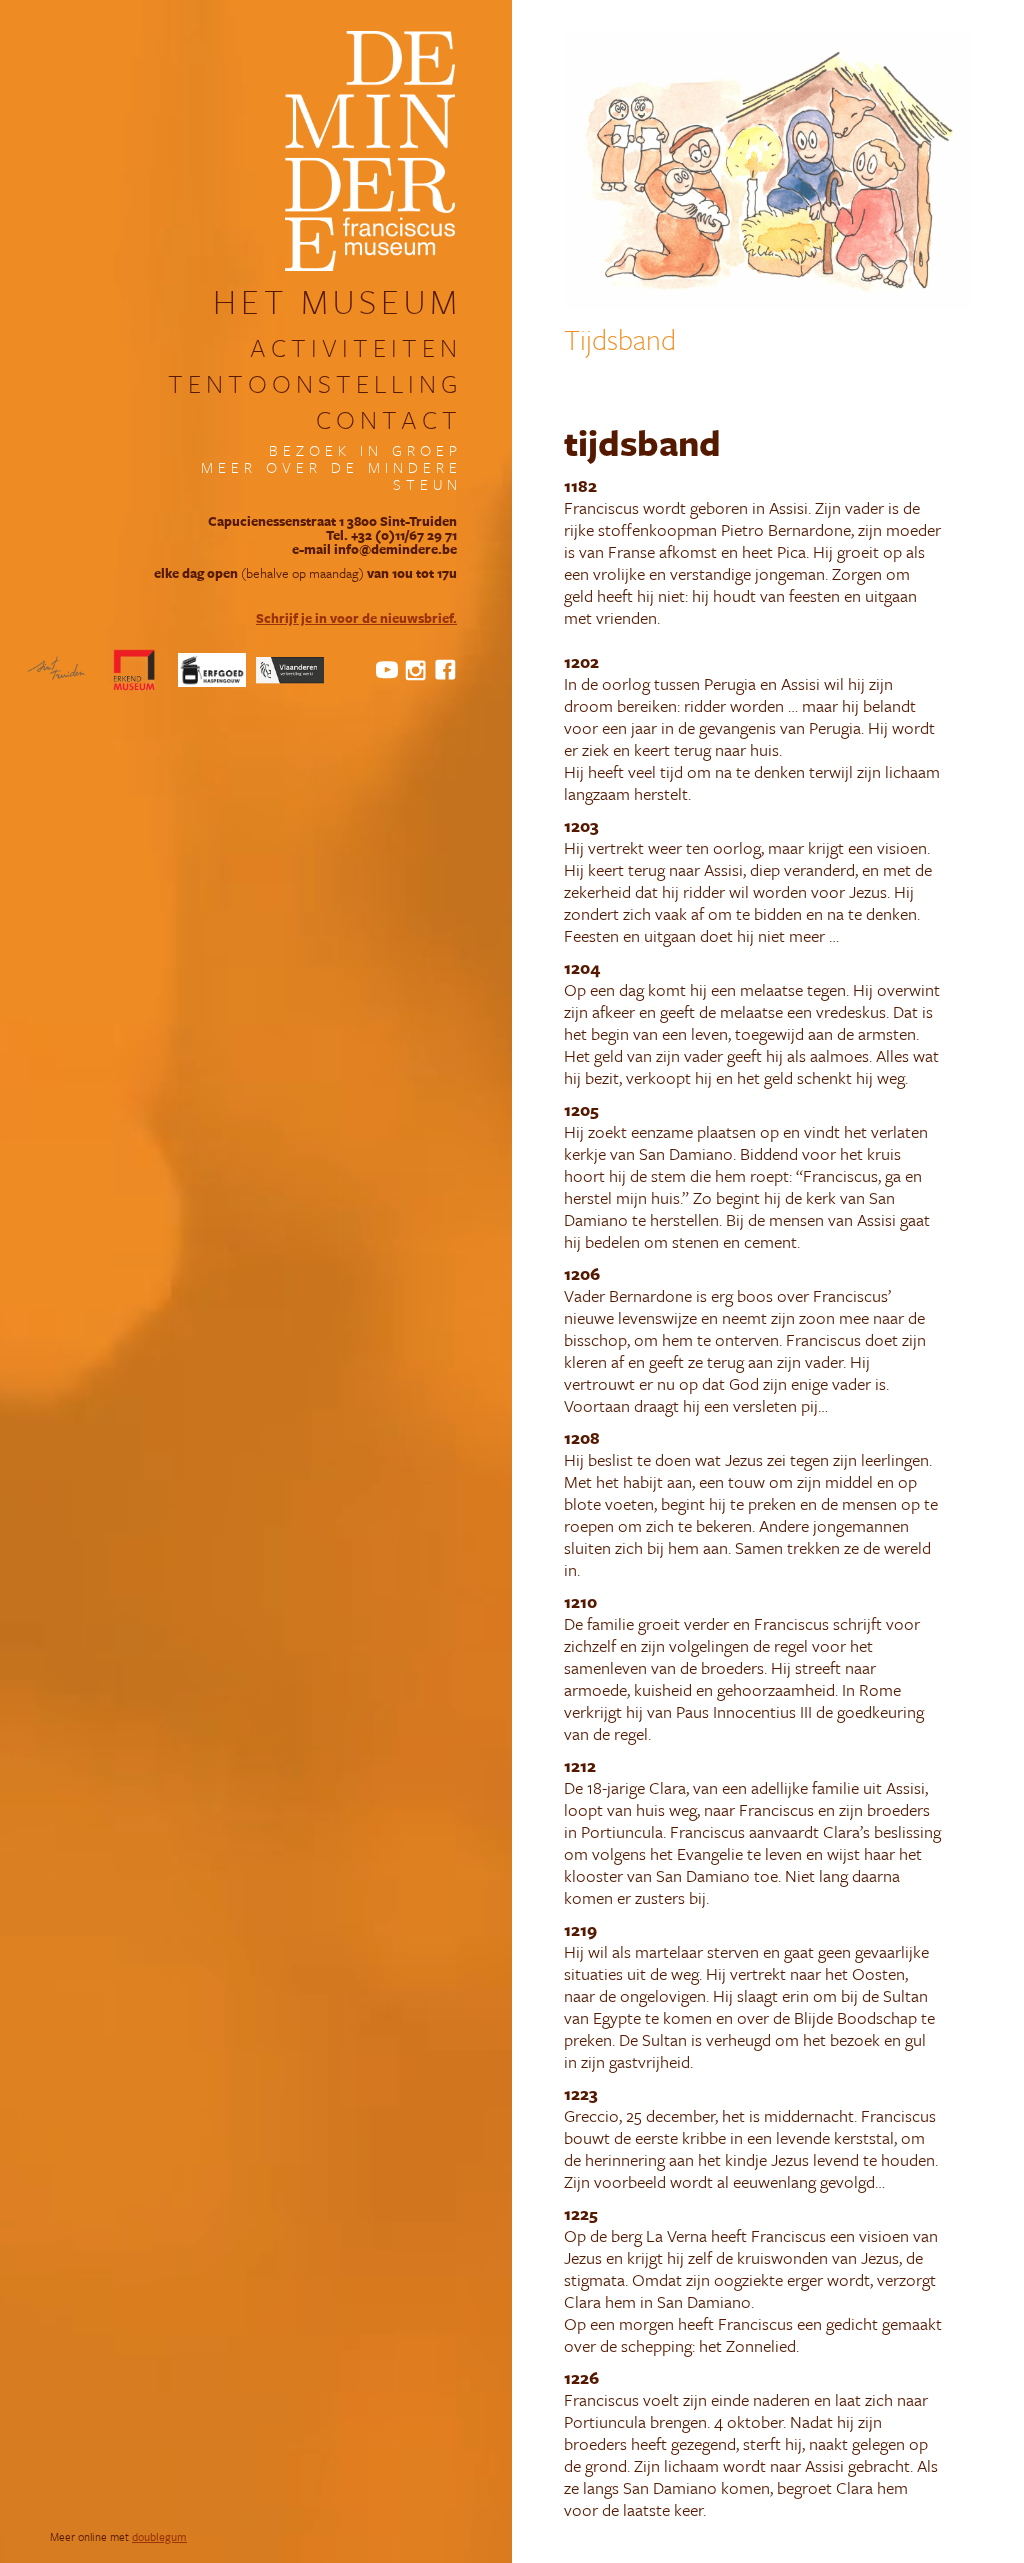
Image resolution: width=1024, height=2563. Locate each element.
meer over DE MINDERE (331, 467)
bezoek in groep (365, 450)
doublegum (159, 2536)
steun (427, 484)
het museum (337, 301)
